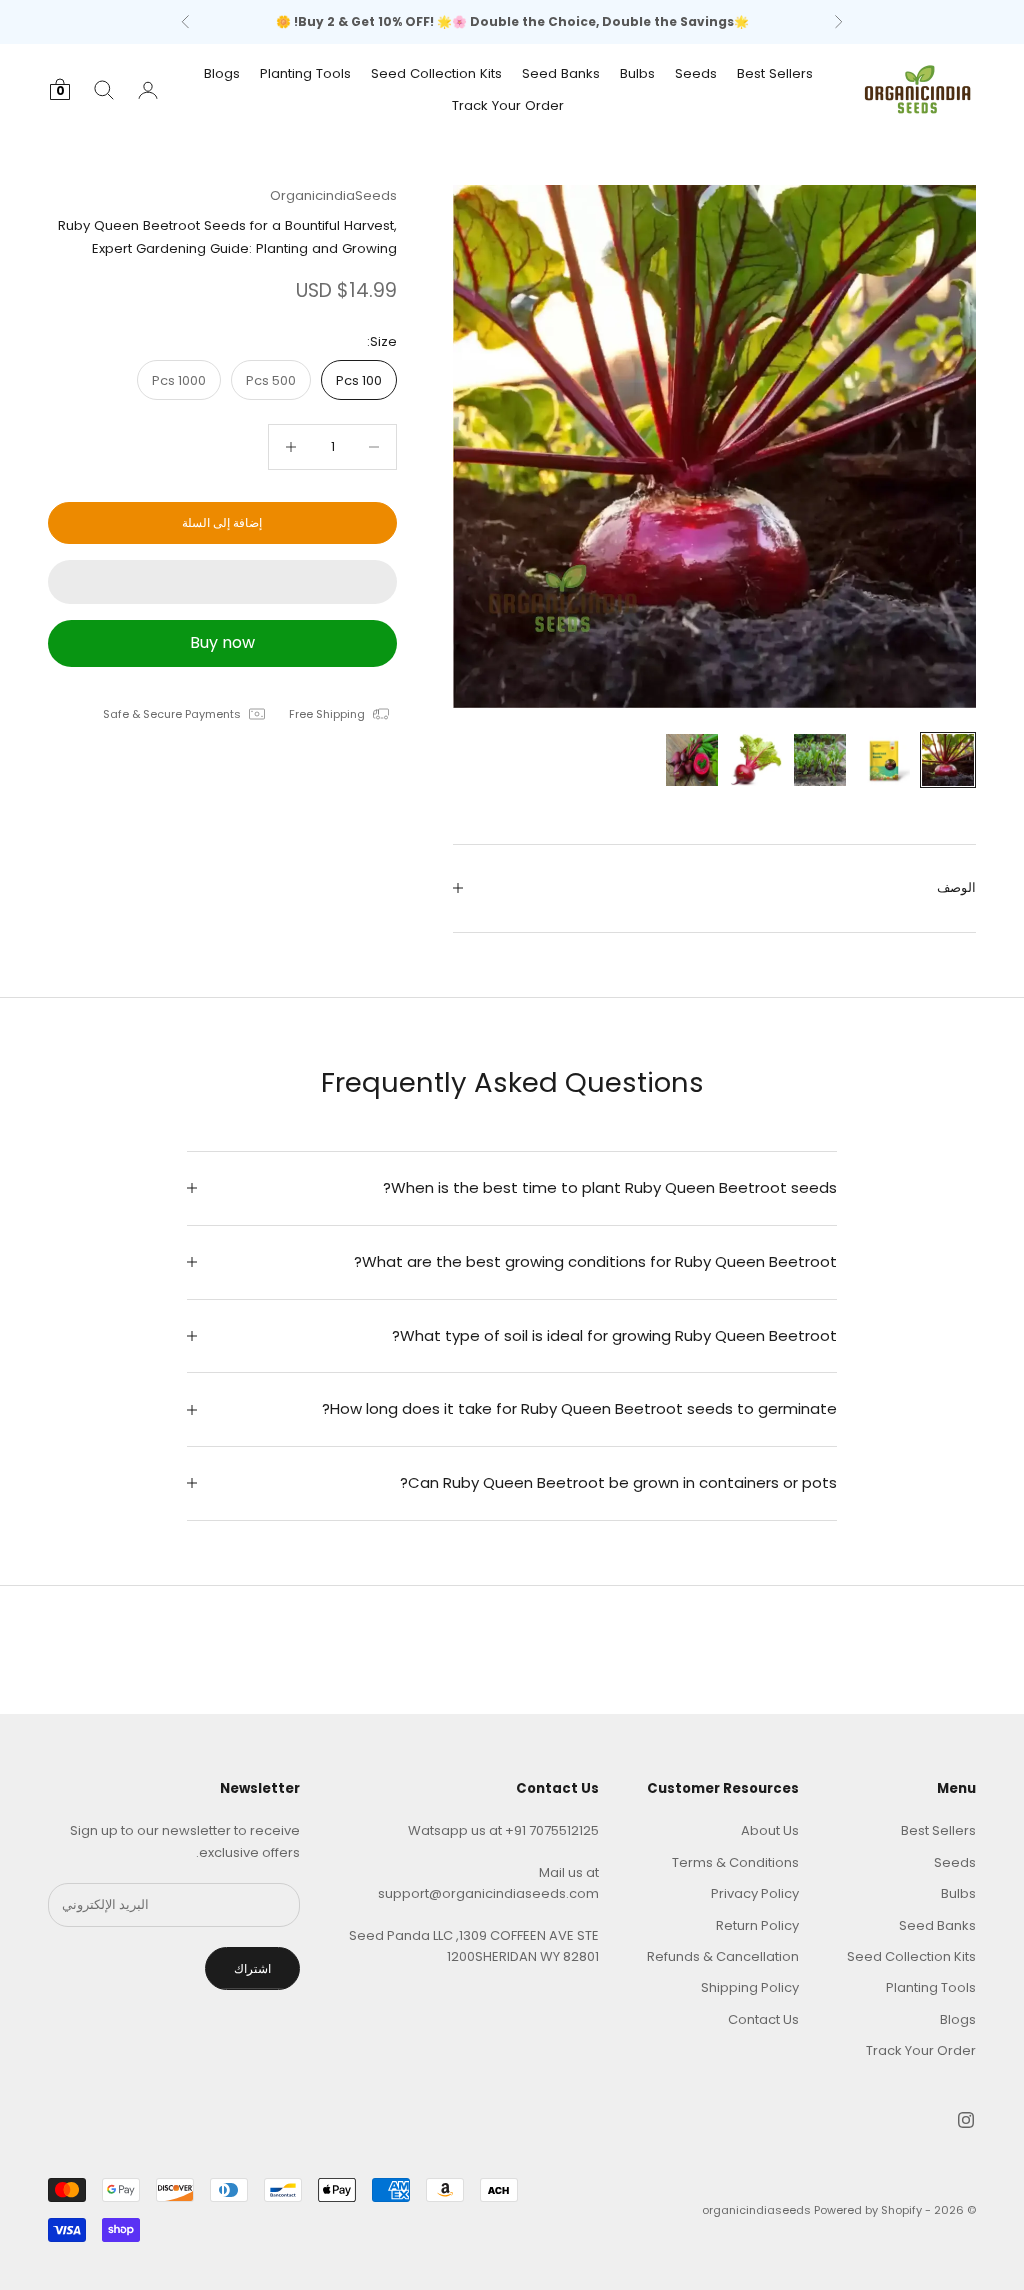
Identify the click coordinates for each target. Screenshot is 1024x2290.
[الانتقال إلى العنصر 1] (948, 760)
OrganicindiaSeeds (333, 195)
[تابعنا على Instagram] (966, 2120)
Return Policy (757, 1925)
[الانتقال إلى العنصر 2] (884, 760)
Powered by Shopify (868, 2210)
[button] (222, 582)
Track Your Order (508, 105)
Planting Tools (305, 73)
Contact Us (763, 2019)
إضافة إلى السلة (222, 522)
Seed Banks (561, 73)
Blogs (222, 73)
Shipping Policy (750, 1987)
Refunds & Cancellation (723, 1956)
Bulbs (637, 73)
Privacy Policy (755, 1893)
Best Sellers (775, 73)
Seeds (696, 73)
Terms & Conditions (735, 1862)
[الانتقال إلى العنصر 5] (692, 760)
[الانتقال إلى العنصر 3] (820, 760)
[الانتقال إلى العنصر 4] (756, 760)
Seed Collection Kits (436, 73)
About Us (770, 1830)
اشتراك (252, 1968)
